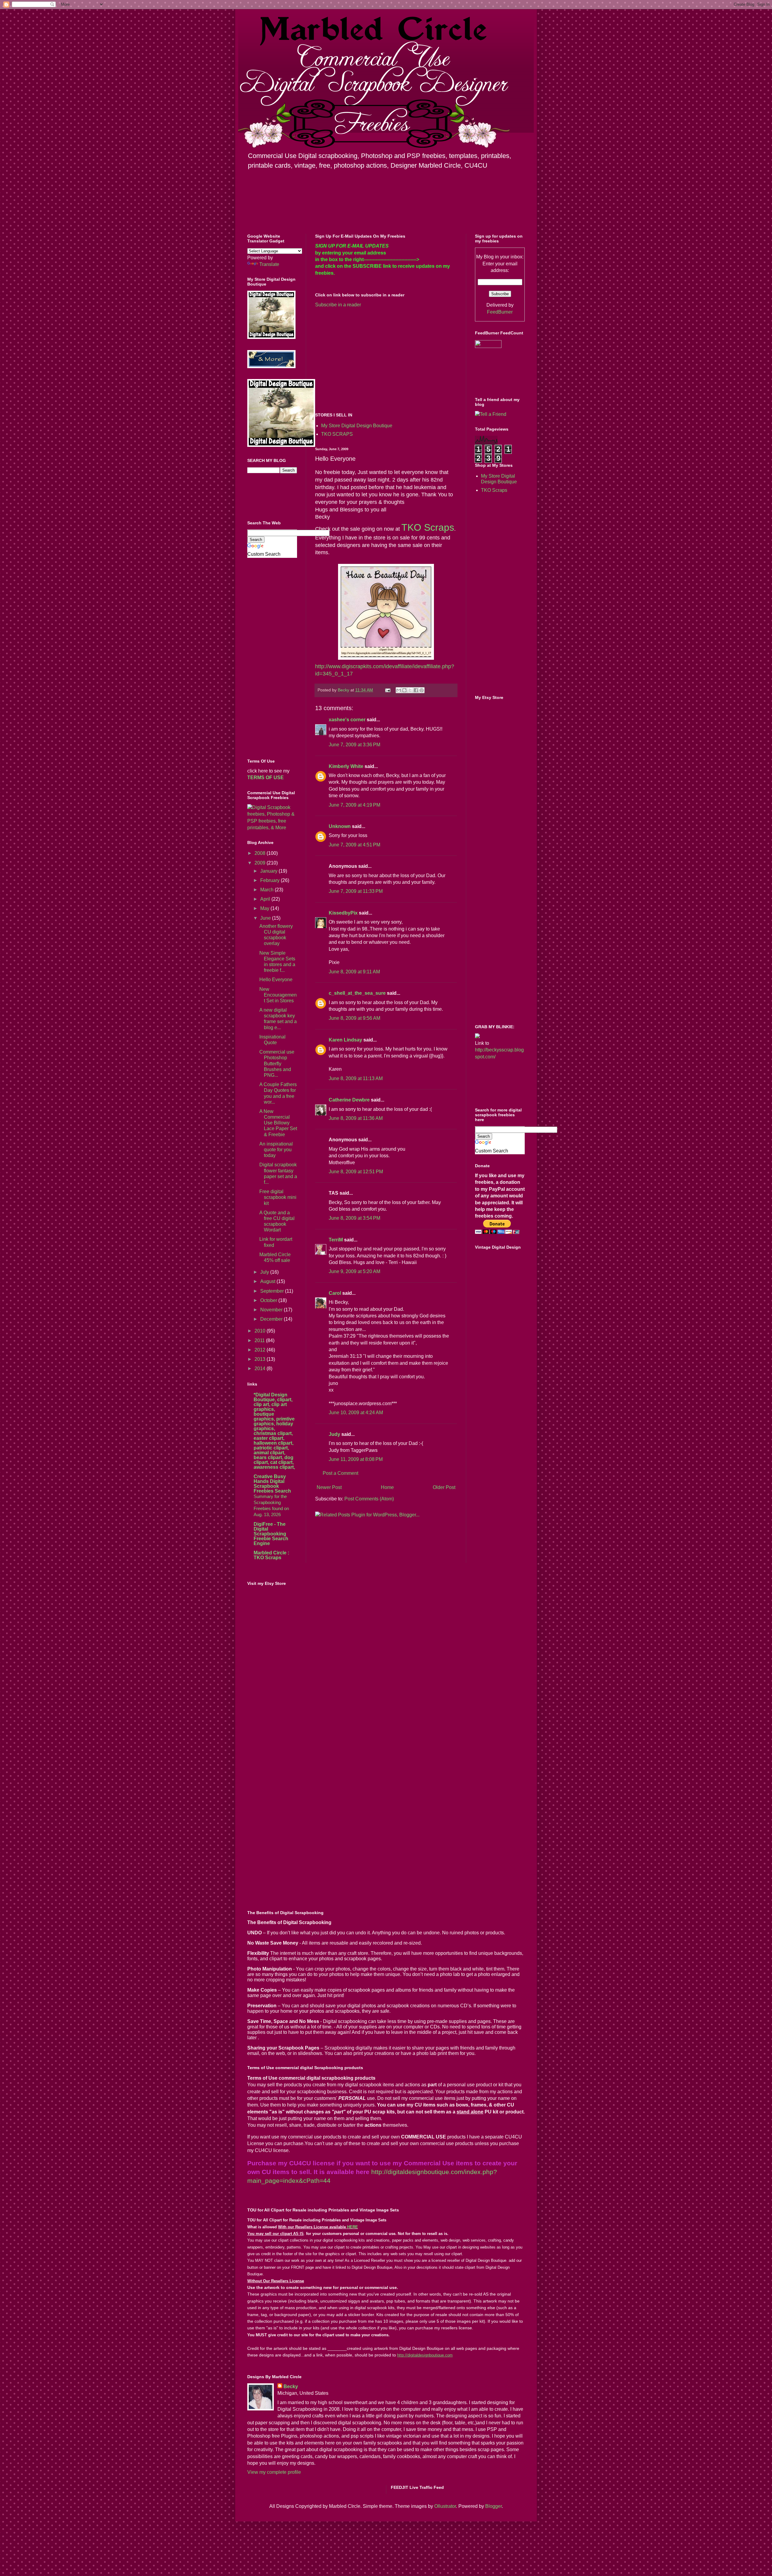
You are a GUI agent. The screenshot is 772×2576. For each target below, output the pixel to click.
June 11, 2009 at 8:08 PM (356, 1459)
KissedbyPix (343, 913)
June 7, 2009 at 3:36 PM (354, 745)
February (271, 880)
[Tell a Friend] (491, 414)
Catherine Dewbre (349, 1100)
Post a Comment (340, 1473)
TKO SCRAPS (337, 434)
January (269, 871)
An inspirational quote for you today (276, 1150)
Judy (334, 1434)
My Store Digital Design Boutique (357, 426)
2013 (261, 1359)
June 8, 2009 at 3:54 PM (354, 1218)
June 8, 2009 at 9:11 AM (354, 972)
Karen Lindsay (345, 1040)
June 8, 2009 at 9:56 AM (354, 1018)
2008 (261, 853)
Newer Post (329, 1487)
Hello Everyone (276, 980)
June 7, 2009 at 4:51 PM (354, 845)
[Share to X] (410, 690)
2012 (261, 1350)
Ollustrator (445, 2506)
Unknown (340, 826)
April (266, 899)
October (269, 1300)
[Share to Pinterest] (422, 690)
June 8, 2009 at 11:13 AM (356, 1078)
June (266, 918)
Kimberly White (346, 766)
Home (387, 1487)
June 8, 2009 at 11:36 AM (356, 1118)
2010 (261, 1331)
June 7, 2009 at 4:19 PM (354, 805)
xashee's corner (347, 720)
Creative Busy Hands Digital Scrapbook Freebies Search (272, 1484)
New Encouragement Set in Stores (278, 995)
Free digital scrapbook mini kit (278, 1197)
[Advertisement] (366, 359)
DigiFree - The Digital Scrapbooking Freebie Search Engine (271, 1534)
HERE (353, 2227)
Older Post (444, 1487)
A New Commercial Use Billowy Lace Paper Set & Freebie (278, 1123)
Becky (291, 2386)
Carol (335, 1293)
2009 (261, 863)
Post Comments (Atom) (369, 1499)
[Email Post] (387, 690)
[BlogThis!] (404, 690)
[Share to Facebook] (416, 690)
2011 (260, 1340)
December (272, 1319)
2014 (261, 1369)
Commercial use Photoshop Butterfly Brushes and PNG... (277, 1064)
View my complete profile (274, 2472)
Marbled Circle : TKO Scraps (271, 1555)
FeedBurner (500, 312)
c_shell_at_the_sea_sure (357, 993)
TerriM (336, 1240)
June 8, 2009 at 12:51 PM (356, 1172)
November (272, 1310)
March (267, 890)
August (268, 1281)
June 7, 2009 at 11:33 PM (356, 891)
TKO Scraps (494, 490)
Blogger (494, 2506)
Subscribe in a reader (338, 305)
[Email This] (399, 690)
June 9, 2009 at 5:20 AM (354, 1271)
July (265, 1272)
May (265, 908)
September (273, 1291)
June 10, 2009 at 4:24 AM (356, 1413)
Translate (269, 264)
